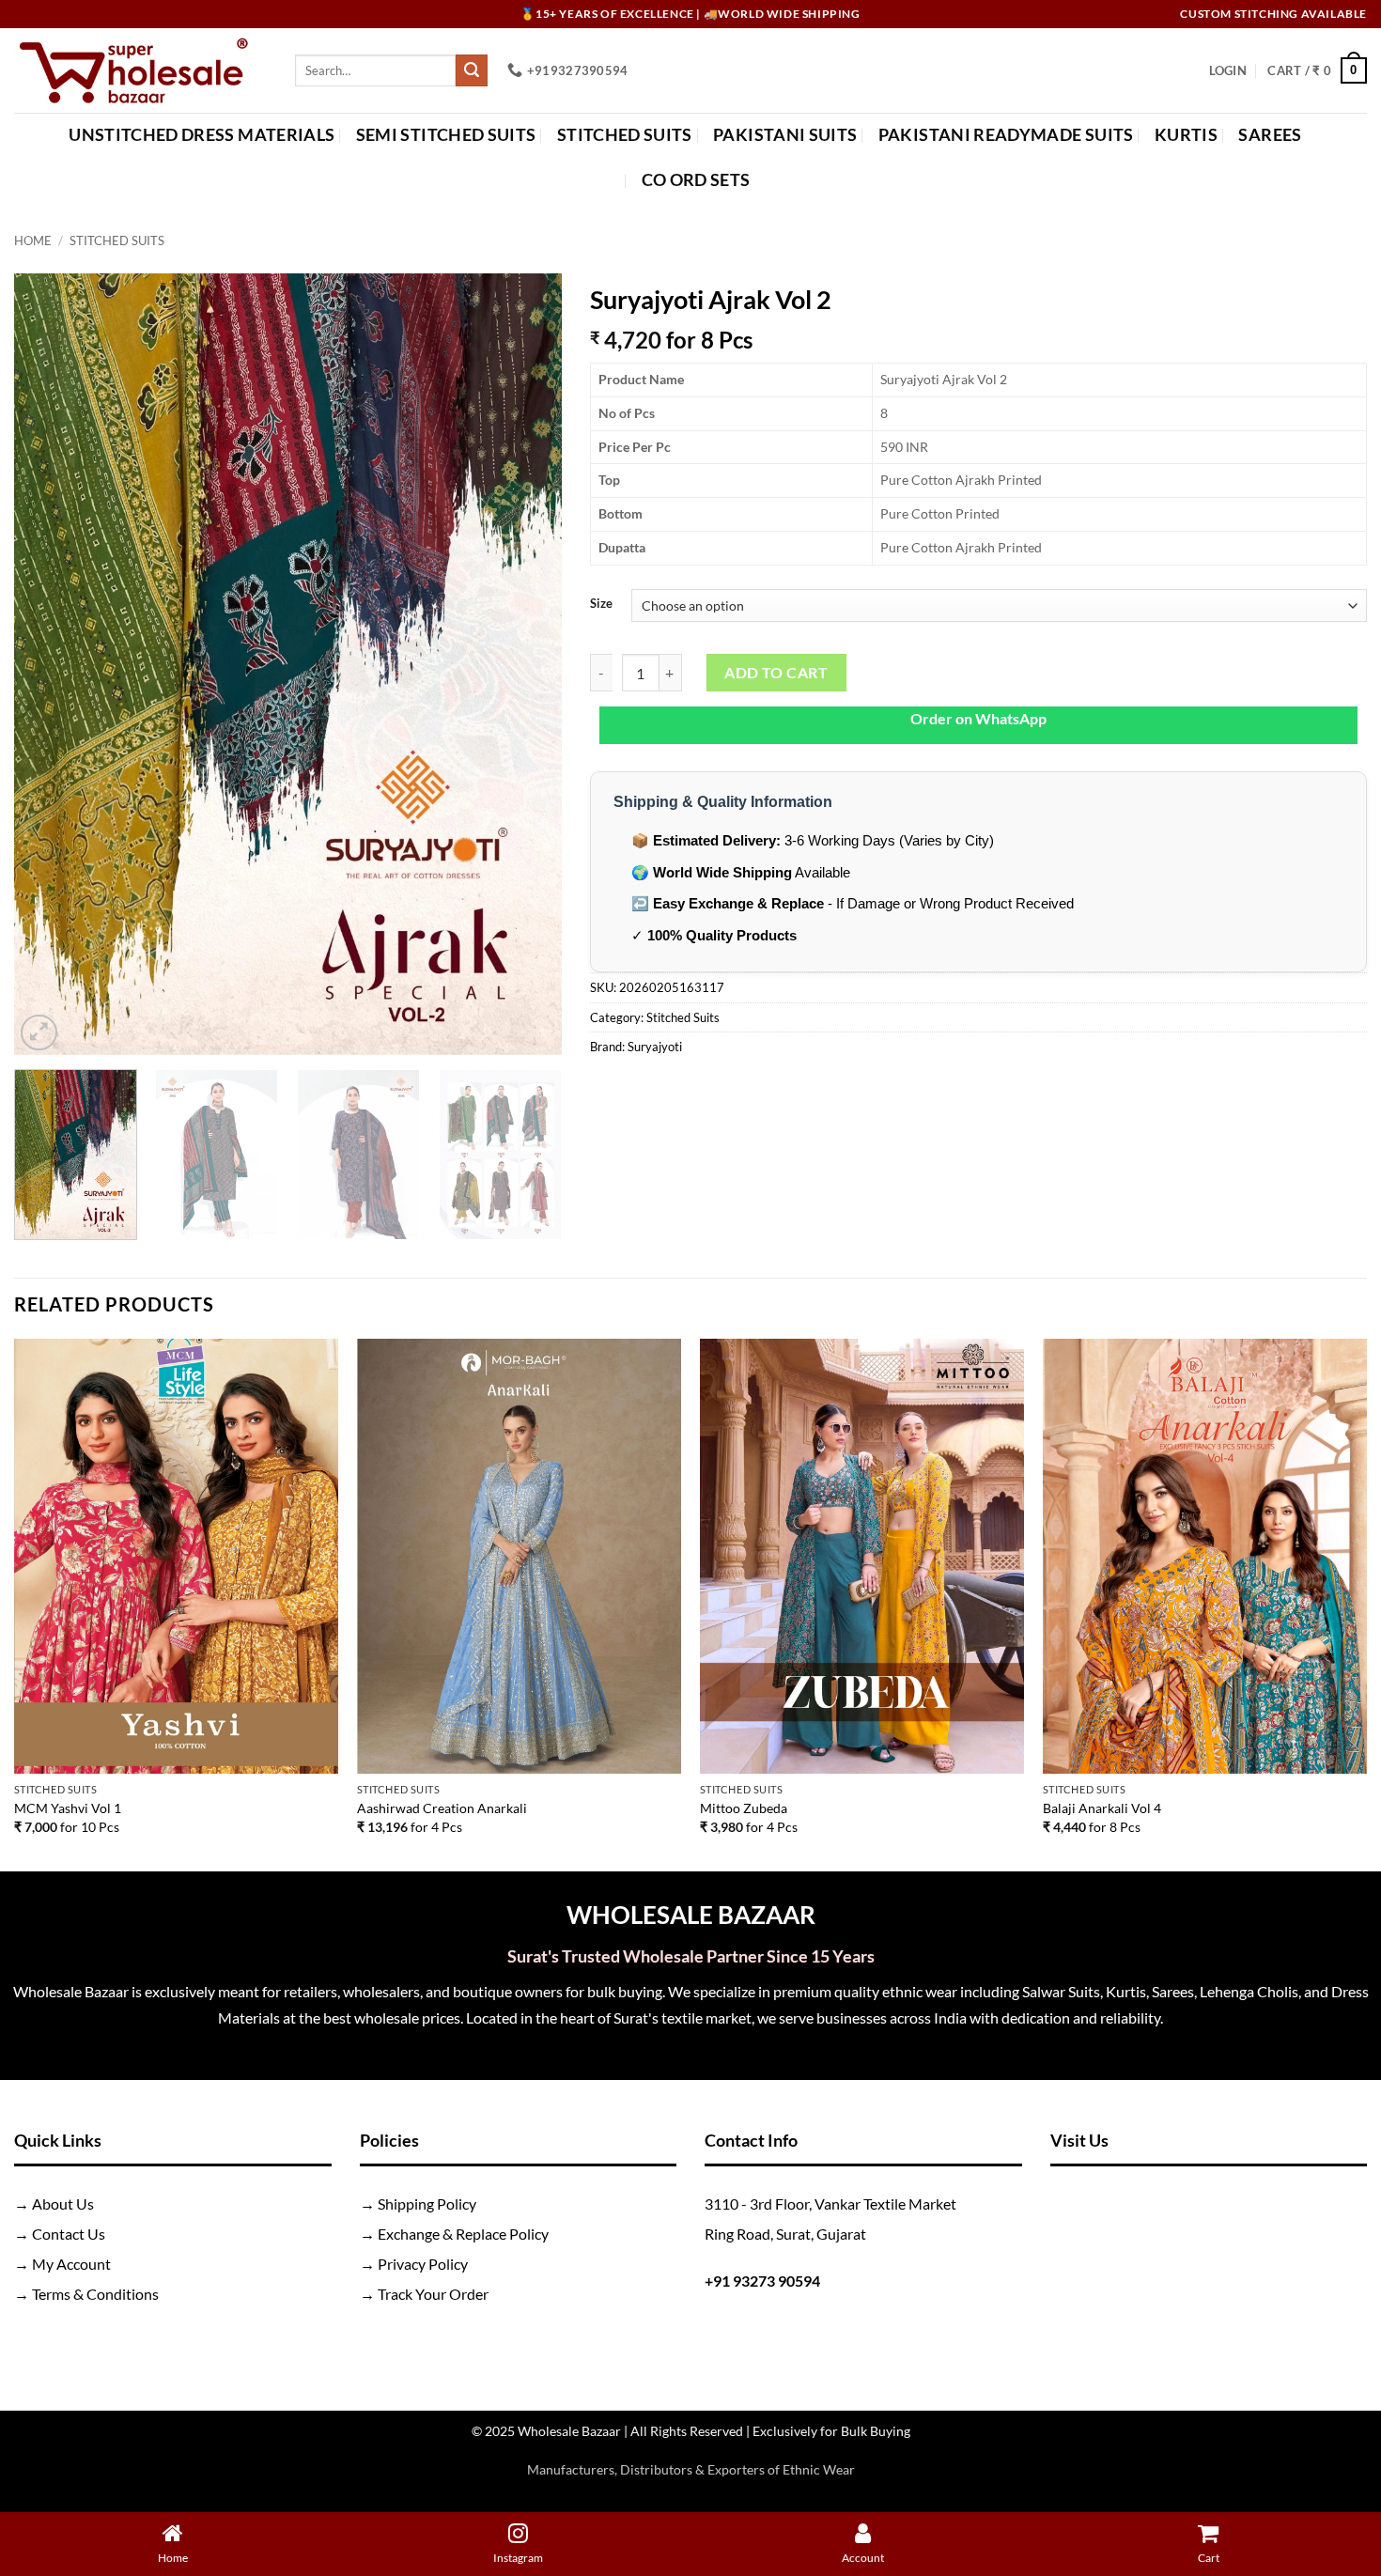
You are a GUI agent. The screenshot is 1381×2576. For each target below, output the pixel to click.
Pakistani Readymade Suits (1006, 135)
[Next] (527, 664)
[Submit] (472, 70)
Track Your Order (433, 2294)
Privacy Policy (423, 2264)
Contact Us (69, 2234)
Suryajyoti (655, 1047)
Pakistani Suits (785, 135)
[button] (1228, 70)
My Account (71, 2264)
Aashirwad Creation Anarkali (442, 1808)
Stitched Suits (625, 135)
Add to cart (776, 673)
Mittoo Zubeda (744, 1808)
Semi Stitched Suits (446, 135)
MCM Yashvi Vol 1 (68, 1808)
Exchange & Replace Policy (463, 2234)
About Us (63, 2204)
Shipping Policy (427, 2204)
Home (33, 241)
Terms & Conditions (95, 2294)
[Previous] (49, 664)
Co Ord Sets (696, 180)
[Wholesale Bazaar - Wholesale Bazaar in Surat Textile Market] (140, 70)
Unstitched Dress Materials (202, 135)
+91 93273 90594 (762, 2281)
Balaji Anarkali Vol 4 (1102, 1808)
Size (601, 604)
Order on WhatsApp (978, 718)
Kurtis (1186, 135)
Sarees (1270, 135)
